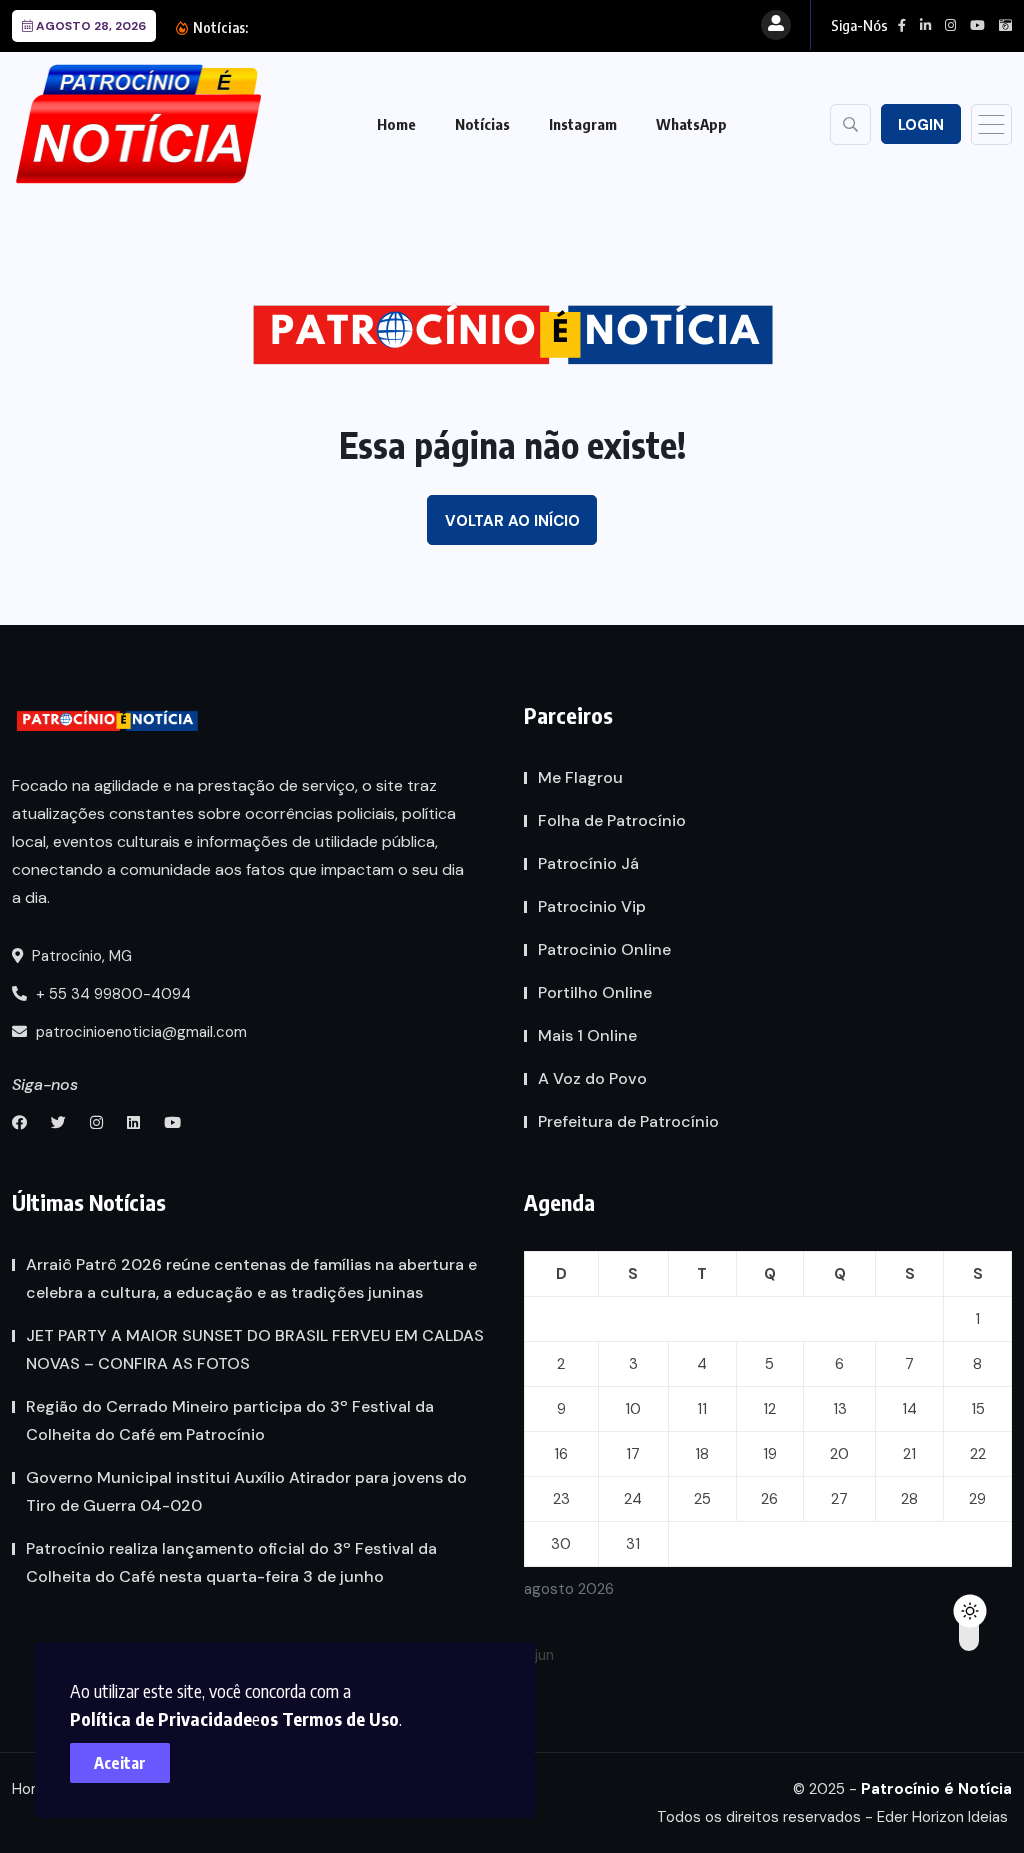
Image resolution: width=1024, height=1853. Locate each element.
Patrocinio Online (604, 949)
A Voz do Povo (592, 1078)
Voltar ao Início (512, 521)
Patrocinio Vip (592, 906)
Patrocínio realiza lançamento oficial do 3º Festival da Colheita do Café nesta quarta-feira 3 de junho (231, 1562)
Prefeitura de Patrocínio (628, 1121)
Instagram (583, 124)
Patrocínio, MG (80, 956)
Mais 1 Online (587, 1035)
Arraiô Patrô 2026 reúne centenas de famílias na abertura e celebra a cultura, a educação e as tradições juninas (251, 1278)
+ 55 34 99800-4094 (111, 994)
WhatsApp (691, 124)
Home (396, 124)
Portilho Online (595, 992)
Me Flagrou (580, 777)
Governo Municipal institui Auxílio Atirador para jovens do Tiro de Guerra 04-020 (246, 1491)
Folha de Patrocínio (612, 820)
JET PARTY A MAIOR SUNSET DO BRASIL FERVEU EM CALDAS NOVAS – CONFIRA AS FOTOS (255, 1349)
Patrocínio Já (588, 863)
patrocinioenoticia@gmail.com (141, 1032)
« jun (539, 1655)
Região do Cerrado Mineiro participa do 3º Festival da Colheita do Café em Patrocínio (230, 1420)
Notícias (482, 124)
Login (921, 125)
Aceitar (120, 1763)
